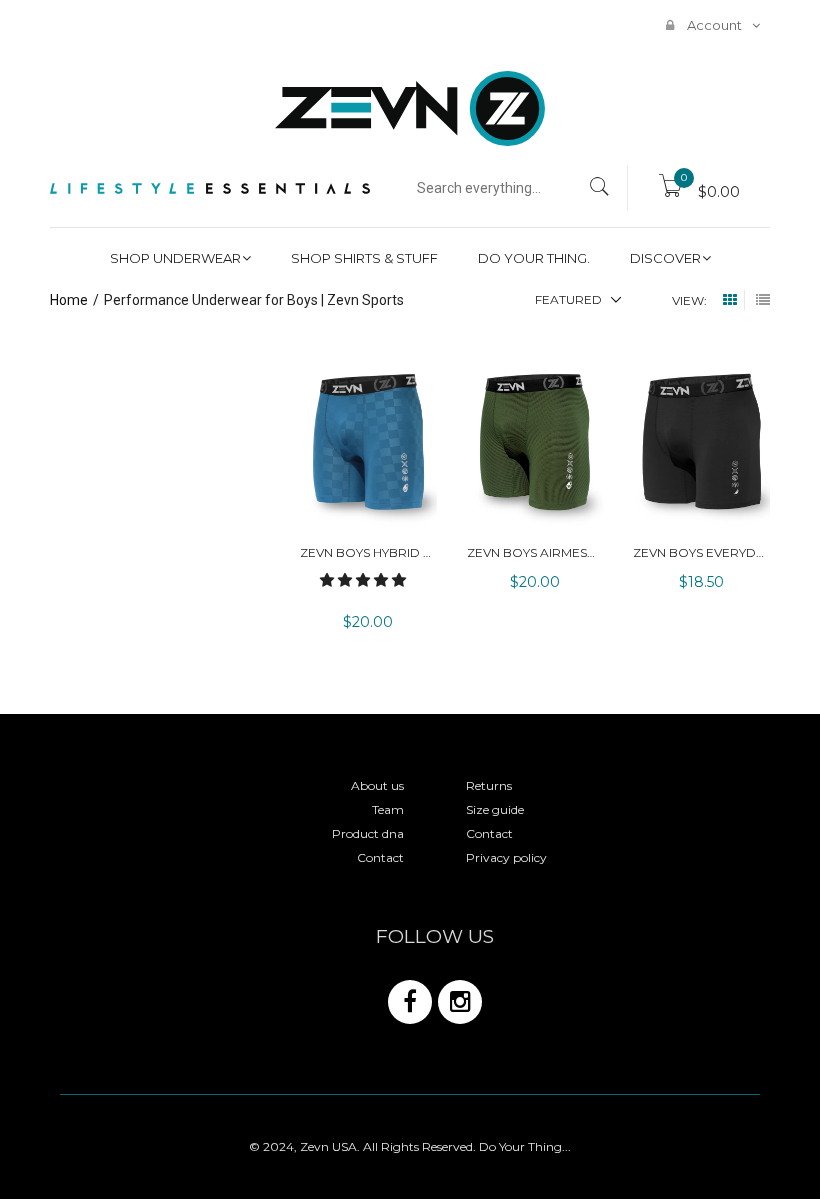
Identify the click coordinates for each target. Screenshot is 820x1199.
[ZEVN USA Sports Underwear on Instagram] (460, 1002)
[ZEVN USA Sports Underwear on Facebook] (410, 1002)
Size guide (495, 809)
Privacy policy (506, 857)
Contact (380, 857)
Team (388, 809)
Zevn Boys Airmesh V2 (540, 552)
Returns (489, 785)
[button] (365, 580)
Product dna (368, 833)
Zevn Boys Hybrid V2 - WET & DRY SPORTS (435, 552)
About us (377, 785)
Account (713, 25)
